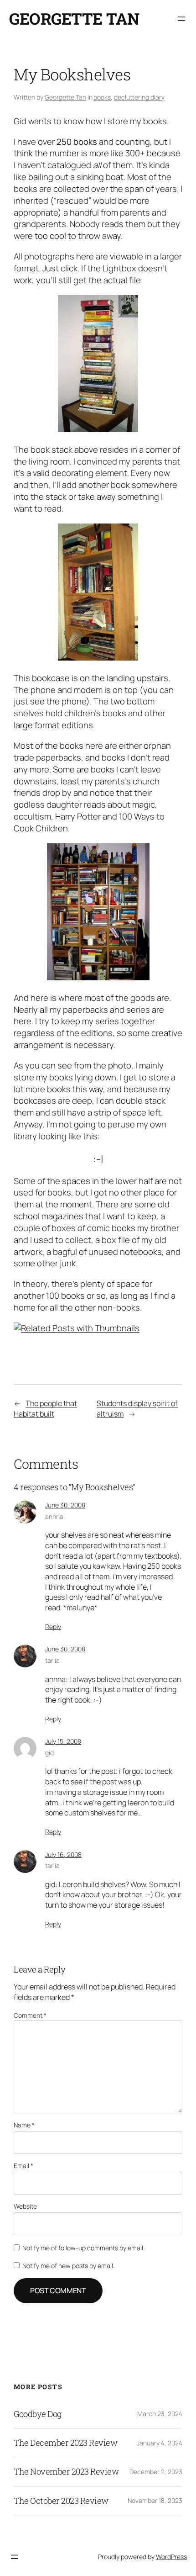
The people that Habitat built (45, 1409)
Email (23, 2166)
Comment (30, 2015)
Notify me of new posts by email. (68, 2266)
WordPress (171, 2557)
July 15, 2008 (63, 1741)
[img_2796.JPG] (98, 977)
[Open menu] (181, 19)
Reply (53, 1627)
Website (25, 2206)
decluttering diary (139, 97)
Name (24, 2125)
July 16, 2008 (63, 1854)
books (102, 97)
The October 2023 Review (61, 2501)
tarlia (52, 1660)
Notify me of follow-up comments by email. (83, 2248)
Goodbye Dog (38, 2414)
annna (54, 1516)
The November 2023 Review (66, 2471)
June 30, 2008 (65, 1505)
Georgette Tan (74, 19)
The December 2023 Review (65, 2443)
